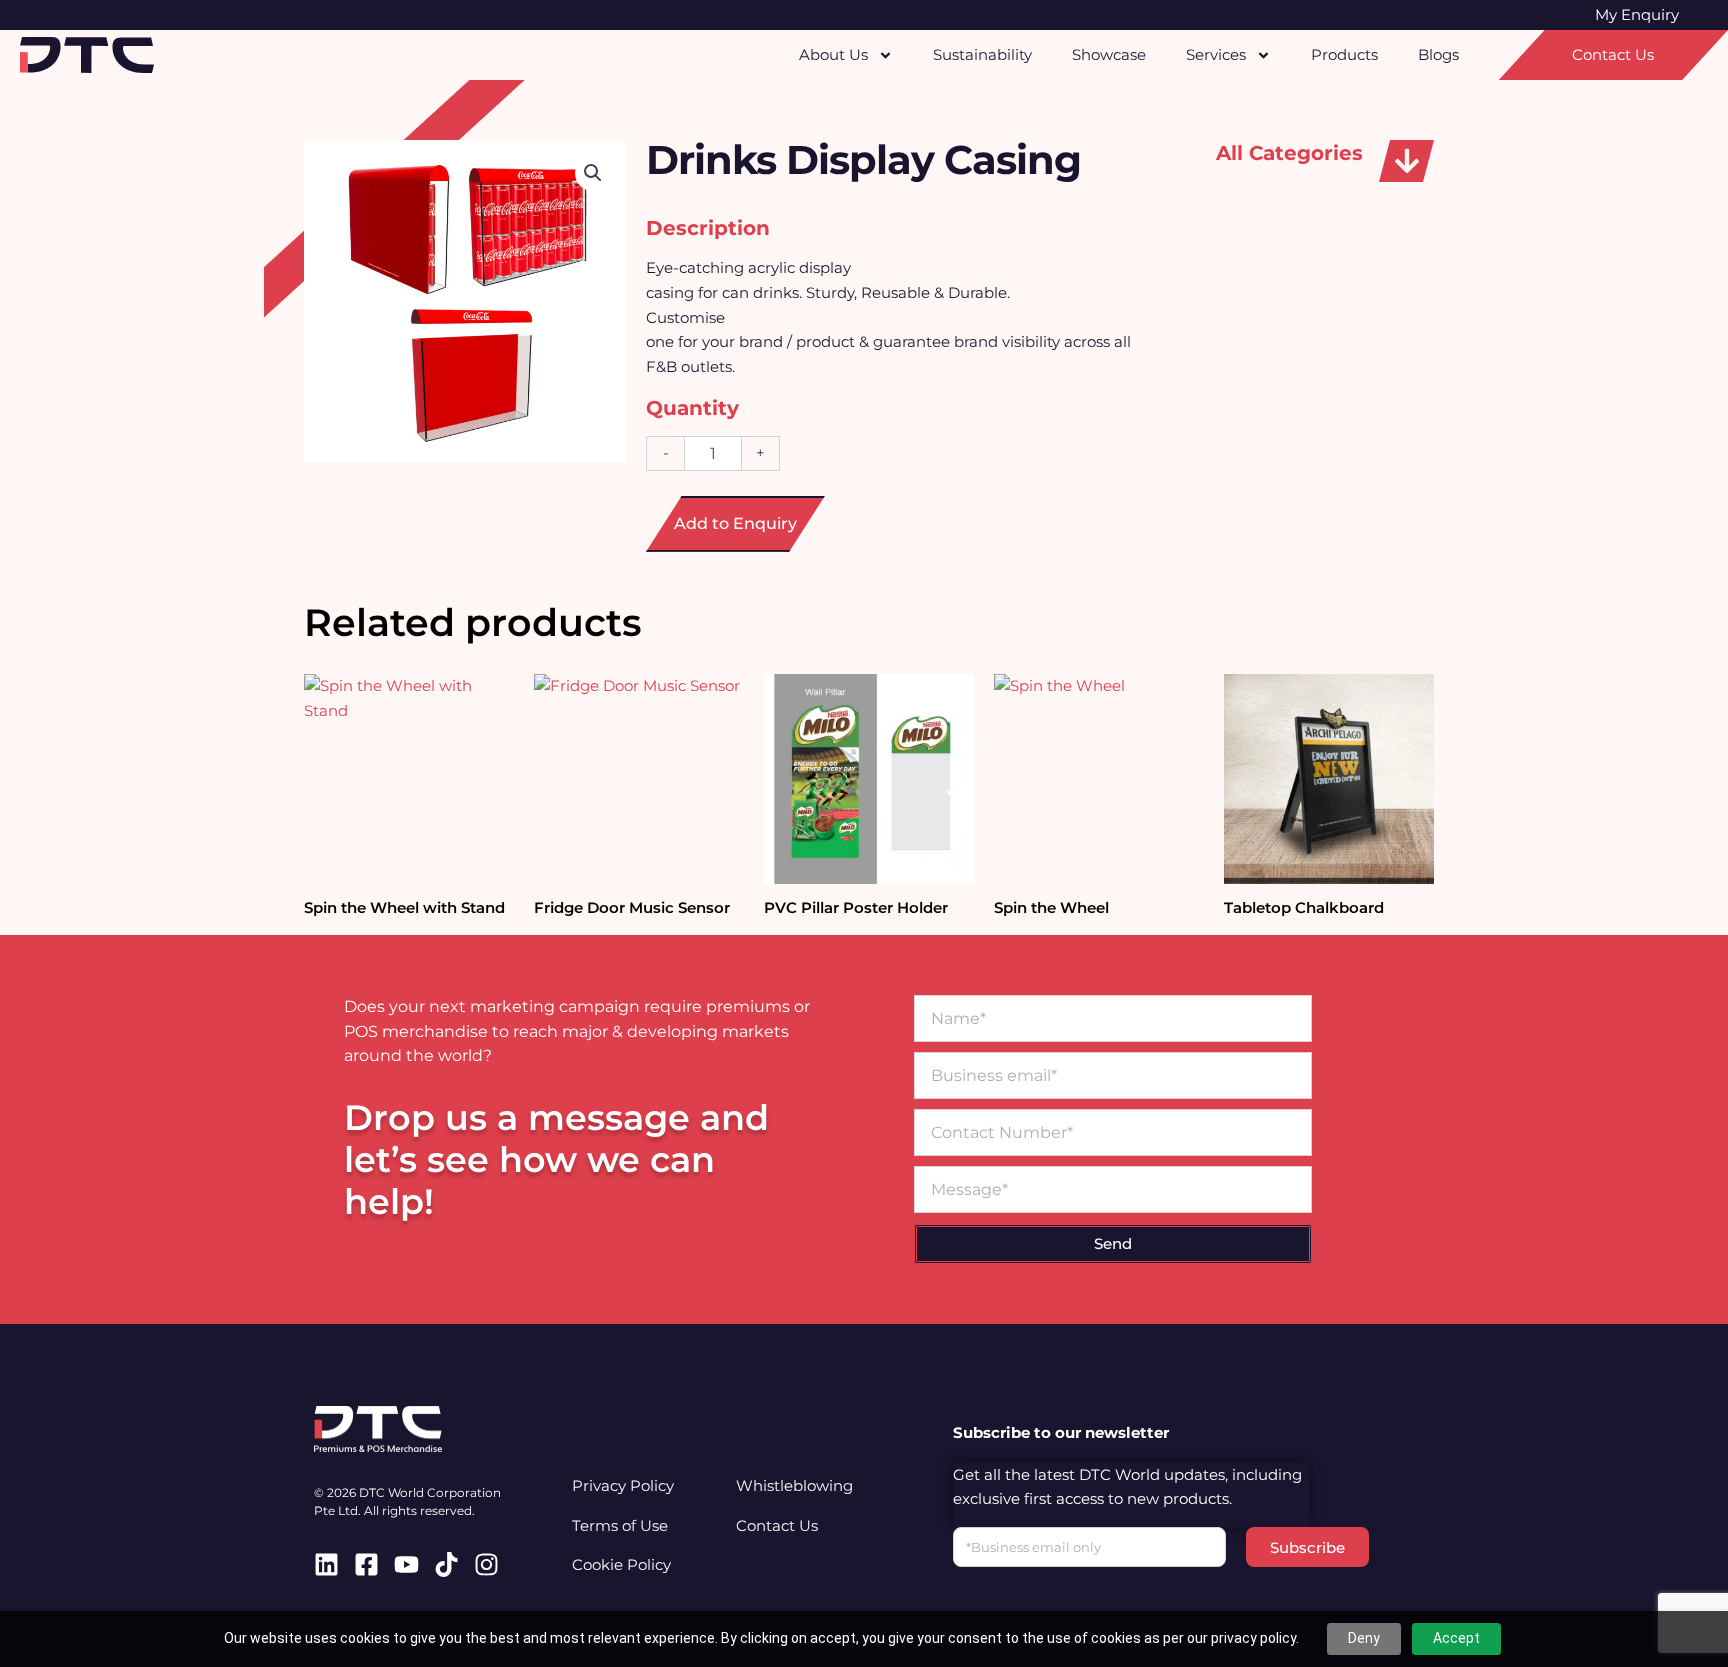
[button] (1406, 161)
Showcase (1109, 54)
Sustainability (982, 54)
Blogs (1438, 54)
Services (1216, 54)
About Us (833, 54)
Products (1344, 54)
